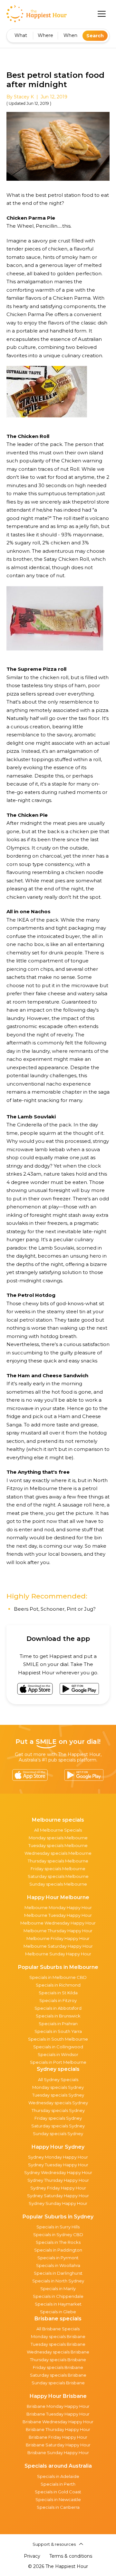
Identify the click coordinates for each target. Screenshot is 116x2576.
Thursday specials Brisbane (58, 2360)
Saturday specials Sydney (58, 2126)
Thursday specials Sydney (58, 2110)
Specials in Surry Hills (58, 2227)
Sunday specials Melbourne (58, 1884)
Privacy (32, 2556)
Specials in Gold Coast (58, 2492)
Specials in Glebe (58, 2312)
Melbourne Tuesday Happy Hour (58, 1915)
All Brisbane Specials (58, 2329)
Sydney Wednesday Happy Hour (58, 2172)
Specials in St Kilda (58, 1993)
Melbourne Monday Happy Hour (58, 1907)
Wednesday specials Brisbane (58, 2352)
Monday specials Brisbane (58, 2336)
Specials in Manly (58, 2289)
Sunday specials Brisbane (58, 2383)
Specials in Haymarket (58, 2304)
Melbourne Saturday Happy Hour (58, 1946)
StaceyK (24, 97)
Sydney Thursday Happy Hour (58, 2180)
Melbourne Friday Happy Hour (58, 1938)
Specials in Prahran (58, 2024)
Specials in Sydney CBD (58, 2235)
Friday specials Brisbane (58, 2367)
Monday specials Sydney (58, 2087)
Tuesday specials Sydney (58, 2095)
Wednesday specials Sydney (58, 2103)
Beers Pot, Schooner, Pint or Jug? (55, 1609)
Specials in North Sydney (58, 2281)
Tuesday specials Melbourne (58, 1845)
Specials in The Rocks (58, 2242)
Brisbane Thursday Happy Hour (58, 2429)
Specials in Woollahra (58, 2265)
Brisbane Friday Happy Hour (58, 2437)
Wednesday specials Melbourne (58, 1853)
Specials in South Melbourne (58, 2039)
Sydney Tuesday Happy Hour (58, 2165)
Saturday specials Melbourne (58, 1876)
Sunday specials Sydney (58, 2134)
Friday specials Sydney (58, 2118)
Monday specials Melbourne (58, 1838)
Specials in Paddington (58, 2250)
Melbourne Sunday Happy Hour (58, 1954)
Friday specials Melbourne (58, 1869)
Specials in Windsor (58, 2054)
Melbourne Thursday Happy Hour (58, 1931)
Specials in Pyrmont (58, 2258)
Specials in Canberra (58, 2507)
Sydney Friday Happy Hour (58, 2188)
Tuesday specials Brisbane (58, 2344)
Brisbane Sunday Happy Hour (58, 2453)
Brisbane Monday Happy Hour (58, 2406)
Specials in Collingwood (58, 2047)
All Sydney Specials (58, 2080)
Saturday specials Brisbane (58, 2375)
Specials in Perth (58, 2484)
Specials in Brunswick (58, 2016)
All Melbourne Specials (58, 1830)
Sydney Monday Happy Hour (58, 2157)
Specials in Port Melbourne (58, 2062)
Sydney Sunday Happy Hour (58, 2203)
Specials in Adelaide (58, 2476)
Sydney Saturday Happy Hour (58, 2196)
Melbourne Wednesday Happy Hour (58, 1923)
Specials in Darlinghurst (58, 2273)
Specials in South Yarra (58, 2031)
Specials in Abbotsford (58, 2008)
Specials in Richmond (58, 1985)
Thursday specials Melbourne (58, 1861)
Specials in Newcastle (58, 2499)
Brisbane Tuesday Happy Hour (58, 2414)
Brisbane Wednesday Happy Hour (58, 2422)
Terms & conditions (71, 2556)
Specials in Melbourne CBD (58, 1977)
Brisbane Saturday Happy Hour (58, 2445)
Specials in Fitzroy (58, 2000)
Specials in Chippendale (58, 2296)
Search (95, 36)
